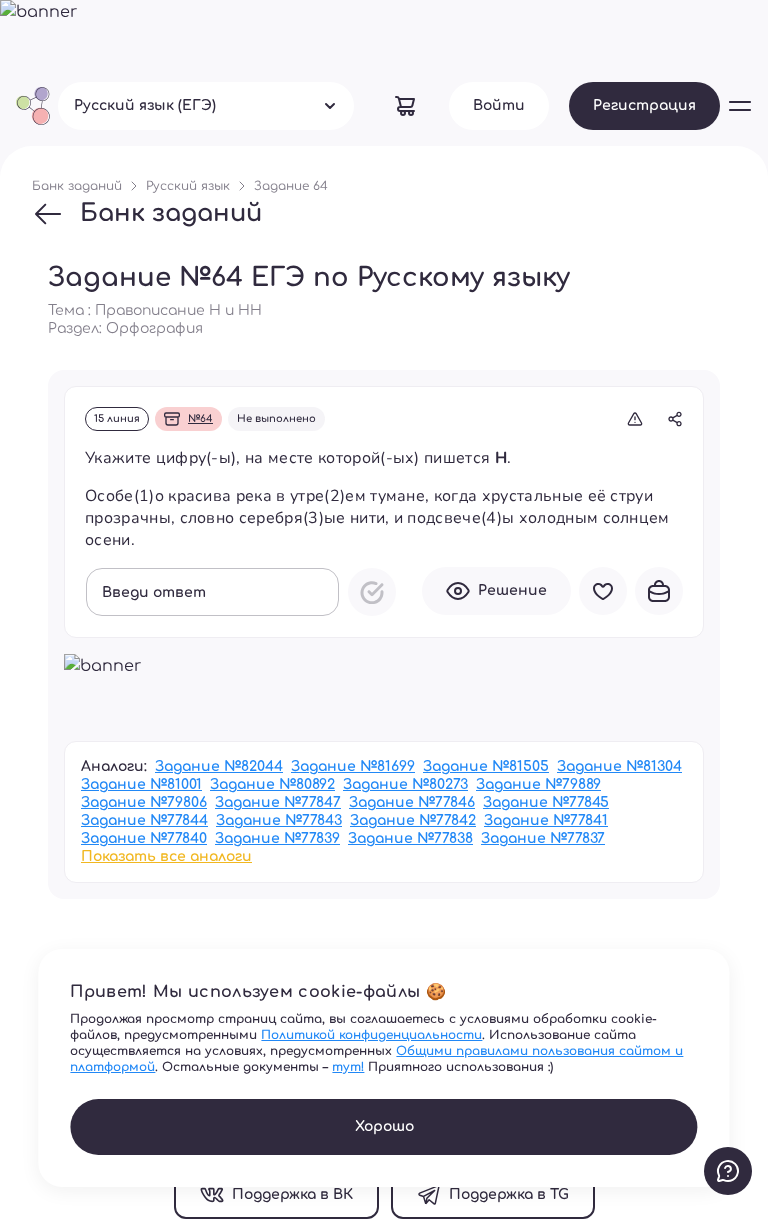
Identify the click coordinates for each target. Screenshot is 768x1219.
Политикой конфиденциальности (371, 1035)
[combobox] (206, 106)
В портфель (659, 591)
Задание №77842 (413, 820)
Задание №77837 (543, 838)
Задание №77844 (144, 820)
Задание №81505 (486, 766)
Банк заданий (171, 213)
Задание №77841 (546, 820)
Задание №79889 (538, 784)
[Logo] (33, 106)
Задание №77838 (410, 838)
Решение (512, 590)
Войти (499, 105)
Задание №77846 (412, 802)
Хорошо (384, 1126)
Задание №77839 (277, 838)
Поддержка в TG (509, 1194)
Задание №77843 (279, 820)
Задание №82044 (219, 766)
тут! (348, 1067)
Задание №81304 (619, 766)
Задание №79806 (144, 802)
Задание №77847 (278, 802)
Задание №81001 (141, 784)
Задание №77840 (144, 838)
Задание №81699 (353, 766)
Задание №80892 (272, 784)
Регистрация (644, 105)
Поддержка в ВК (292, 1194)
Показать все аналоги (166, 856)
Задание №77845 (546, 802)
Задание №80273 (405, 784)
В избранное (603, 591)
